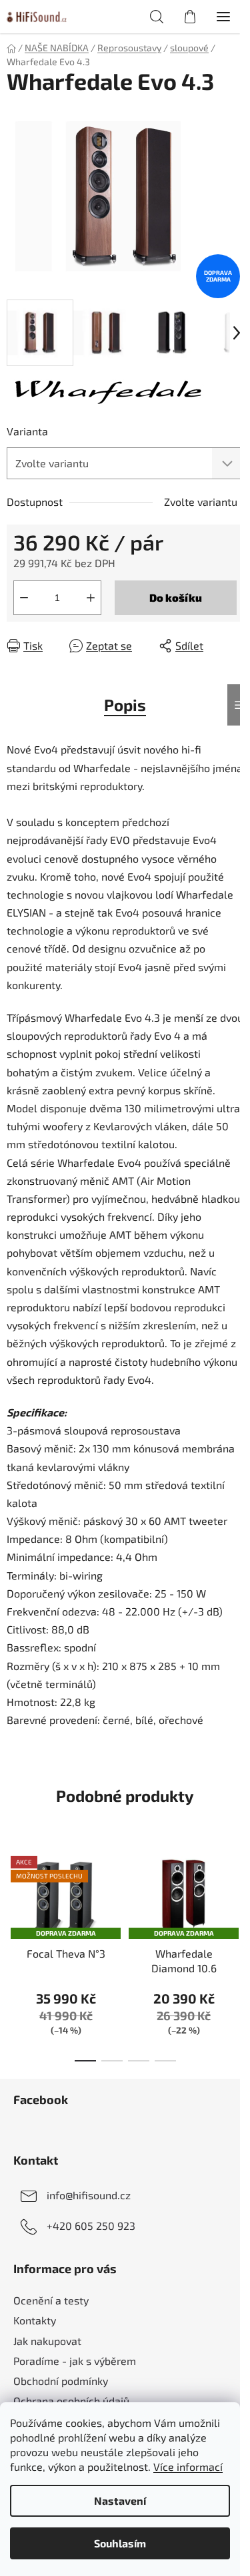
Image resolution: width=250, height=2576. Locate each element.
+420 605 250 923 (91, 2226)
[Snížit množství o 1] (24, 598)
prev (14, 1895)
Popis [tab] (125, 705)
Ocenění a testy (51, 2300)
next (236, 1895)
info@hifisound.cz (89, 2195)
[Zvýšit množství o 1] (91, 598)
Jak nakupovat (47, 2341)
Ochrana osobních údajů (71, 2401)
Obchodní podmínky (61, 2381)
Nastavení (120, 2500)
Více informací (188, 2467)
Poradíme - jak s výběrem (75, 2361)
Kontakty (35, 2320)
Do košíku (176, 597)
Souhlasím (120, 2543)
